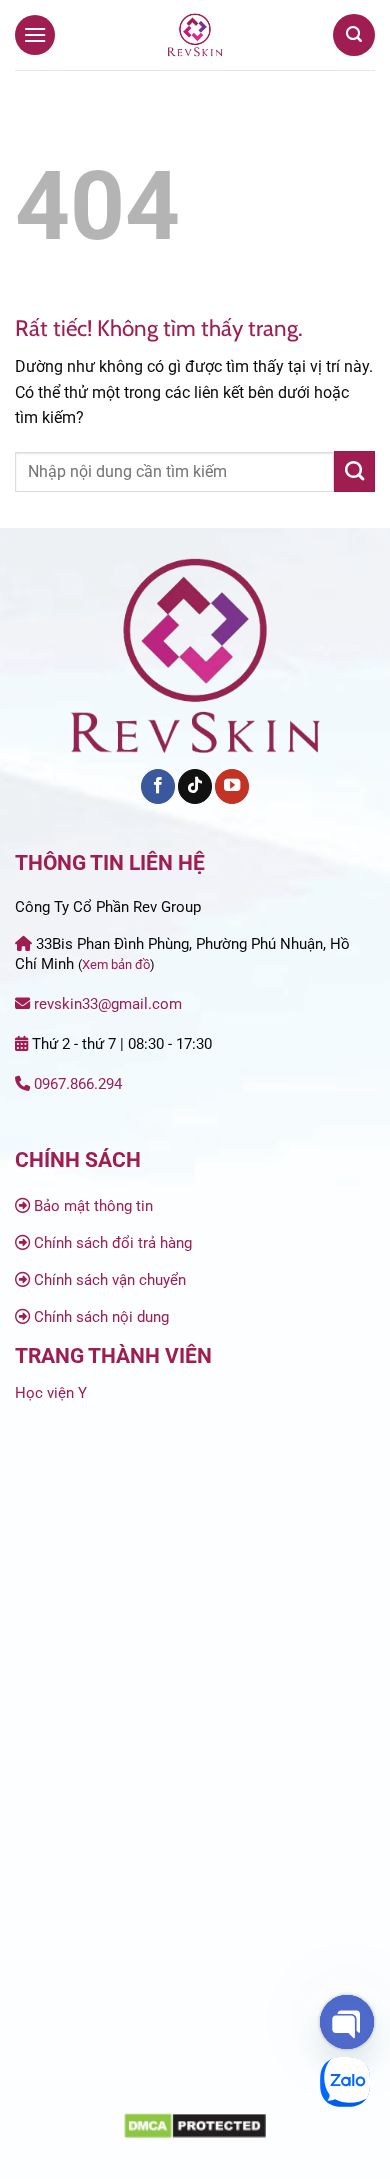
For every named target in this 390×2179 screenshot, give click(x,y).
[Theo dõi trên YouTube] (232, 786)
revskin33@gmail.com (108, 1004)
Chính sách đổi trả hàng (113, 1243)
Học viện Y (51, 1393)
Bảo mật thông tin (93, 1206)
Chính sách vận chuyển (110, 1280)
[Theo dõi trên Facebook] (158, 786)
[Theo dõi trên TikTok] (195, 786)
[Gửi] (354, 471)
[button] (35, 34)
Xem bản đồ (116, 964)
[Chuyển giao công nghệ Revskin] (195, 35)
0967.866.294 (78, 1084)
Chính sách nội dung (101, 1317)
